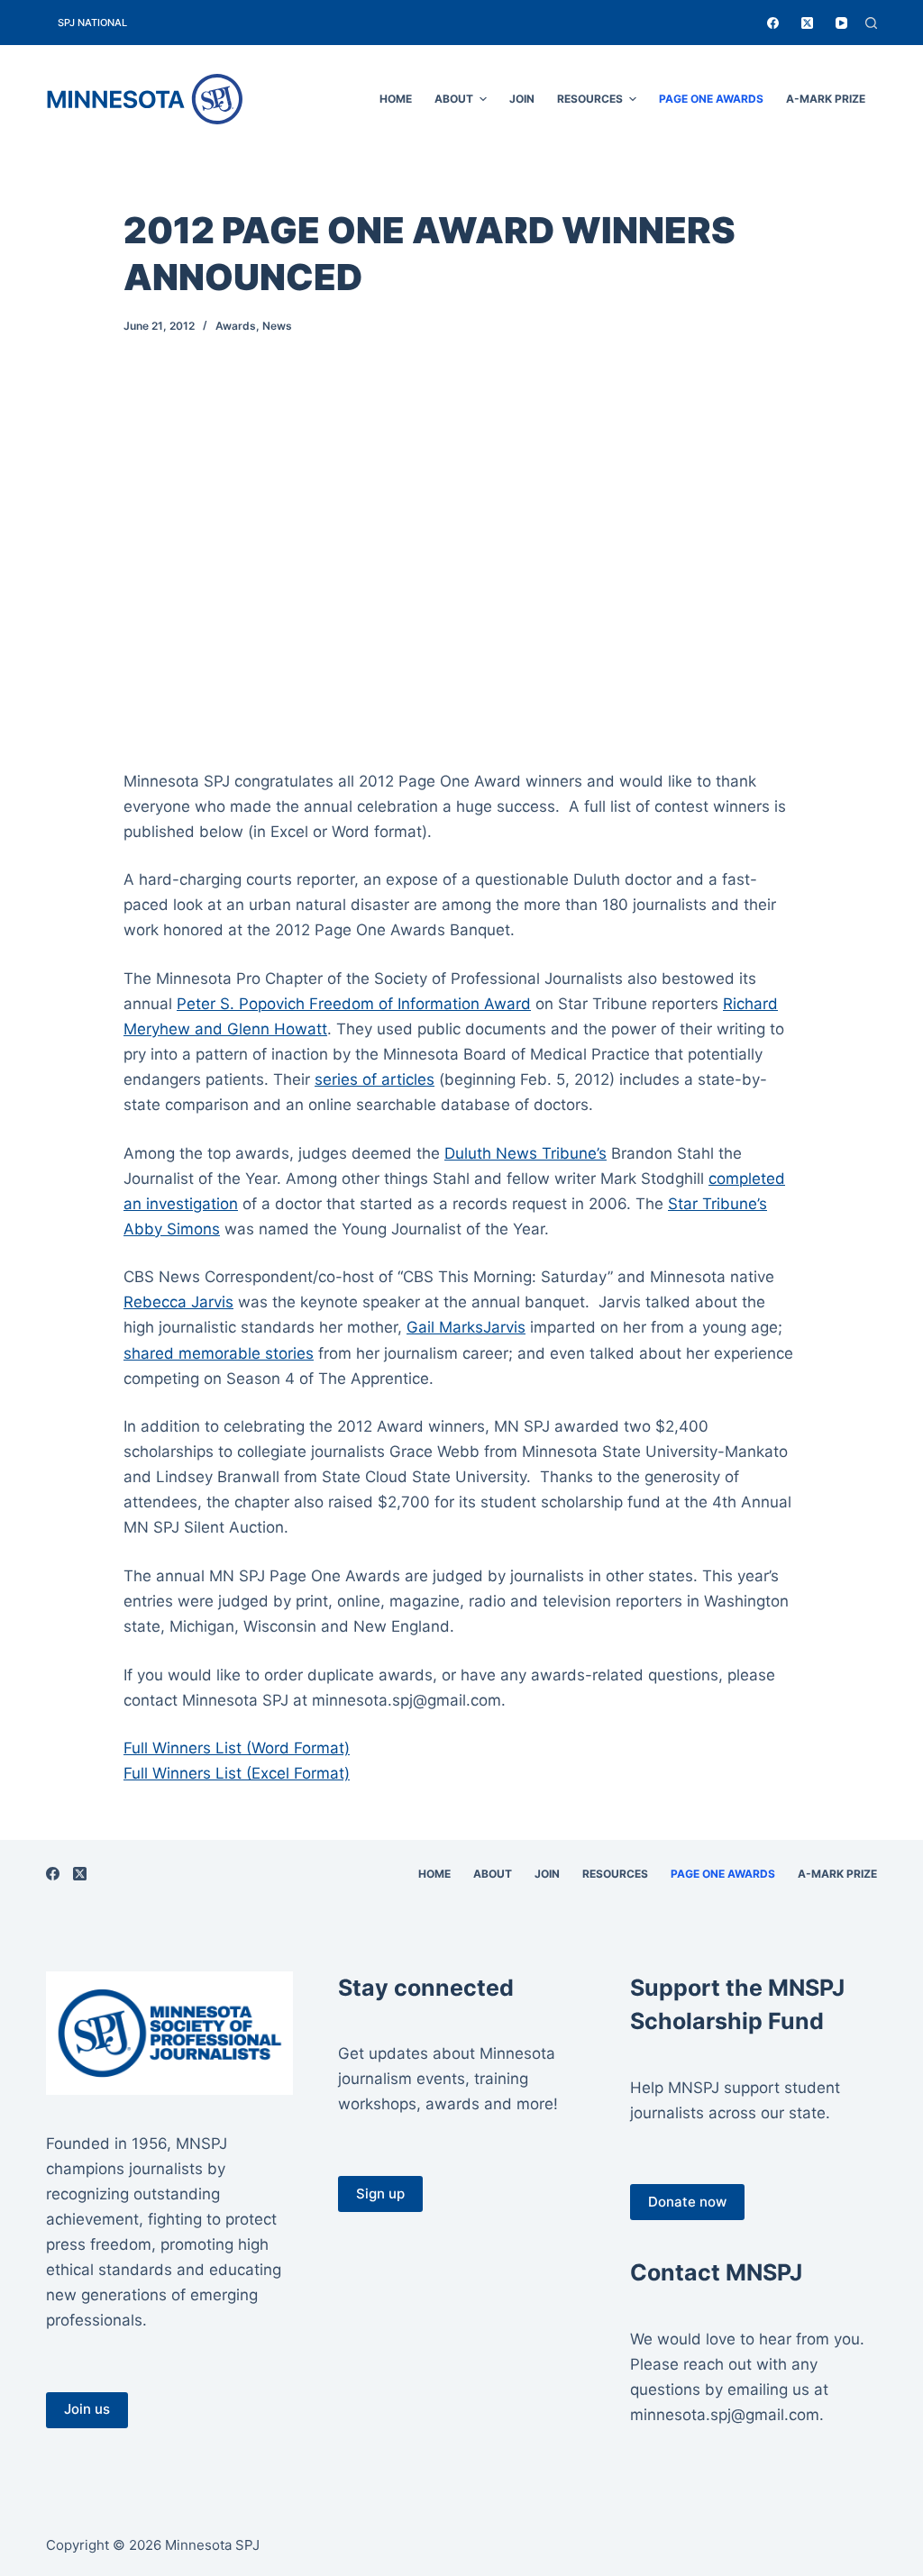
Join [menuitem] (522, 99)
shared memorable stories (219, 1353)
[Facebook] (773, 23)
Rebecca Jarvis (178, 1302)
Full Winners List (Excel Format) (237, 1773)
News (277, 326)
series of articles (375, 1079)
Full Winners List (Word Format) (237, 1748)
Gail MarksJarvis (466, 1327)
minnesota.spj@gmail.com (725, 2415)
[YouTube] (841, 23)
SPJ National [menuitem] (92, 23)
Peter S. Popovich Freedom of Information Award (354, 1004)
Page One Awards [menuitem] (711, 99)
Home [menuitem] (396, 99)
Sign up (380, 2194)
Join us (87, 2409)
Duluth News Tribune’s (525, 1153)
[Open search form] (871, 23)
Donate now (687, 2202)
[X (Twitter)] (807, 23)
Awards (236, 326)
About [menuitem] (454, 99)
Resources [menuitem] (590, 99)
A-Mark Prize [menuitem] (826, 99)
